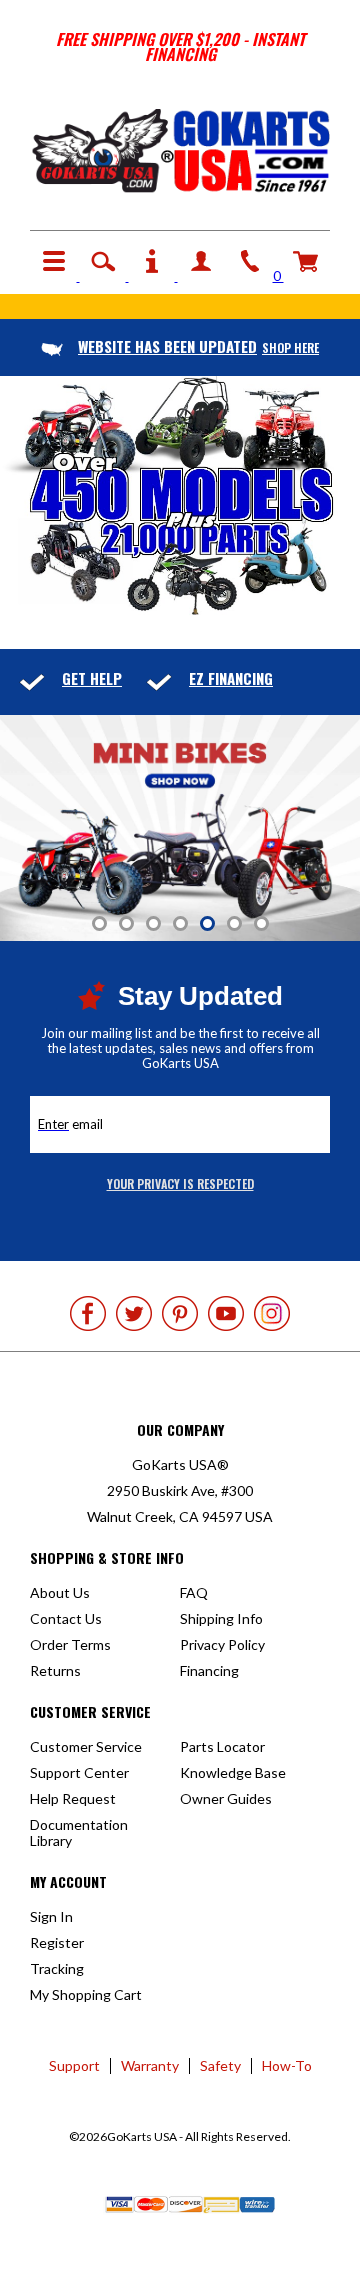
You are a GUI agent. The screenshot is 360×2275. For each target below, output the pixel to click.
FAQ (194, 1592)
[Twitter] (134, 1313)
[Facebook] (88, 1313)
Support (74, 2065)
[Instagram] (272, 1313)
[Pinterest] (180, 1313)
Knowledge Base (233, 1772)
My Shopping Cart (86, 1994)
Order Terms (70, 1644)
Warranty (150, 2065)
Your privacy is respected (180, 1183)
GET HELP (92, 678)
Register (57, 1942)
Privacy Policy (222, 1644)
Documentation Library (79, 1832)
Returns (55, 1670)
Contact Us (66, 1618)
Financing (209, 1670)
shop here (198, 347)
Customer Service (86, 1746)
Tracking (57, 1968)
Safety (220, 2065)
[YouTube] (226, 1313)
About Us (60, 1592)
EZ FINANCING (231, 678)
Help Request (73, 1798)
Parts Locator (222, 1746)
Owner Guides (226, 1798)
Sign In (51, 1916)
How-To (287, 2065)
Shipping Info (221, 1618)
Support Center (79, 1772)
